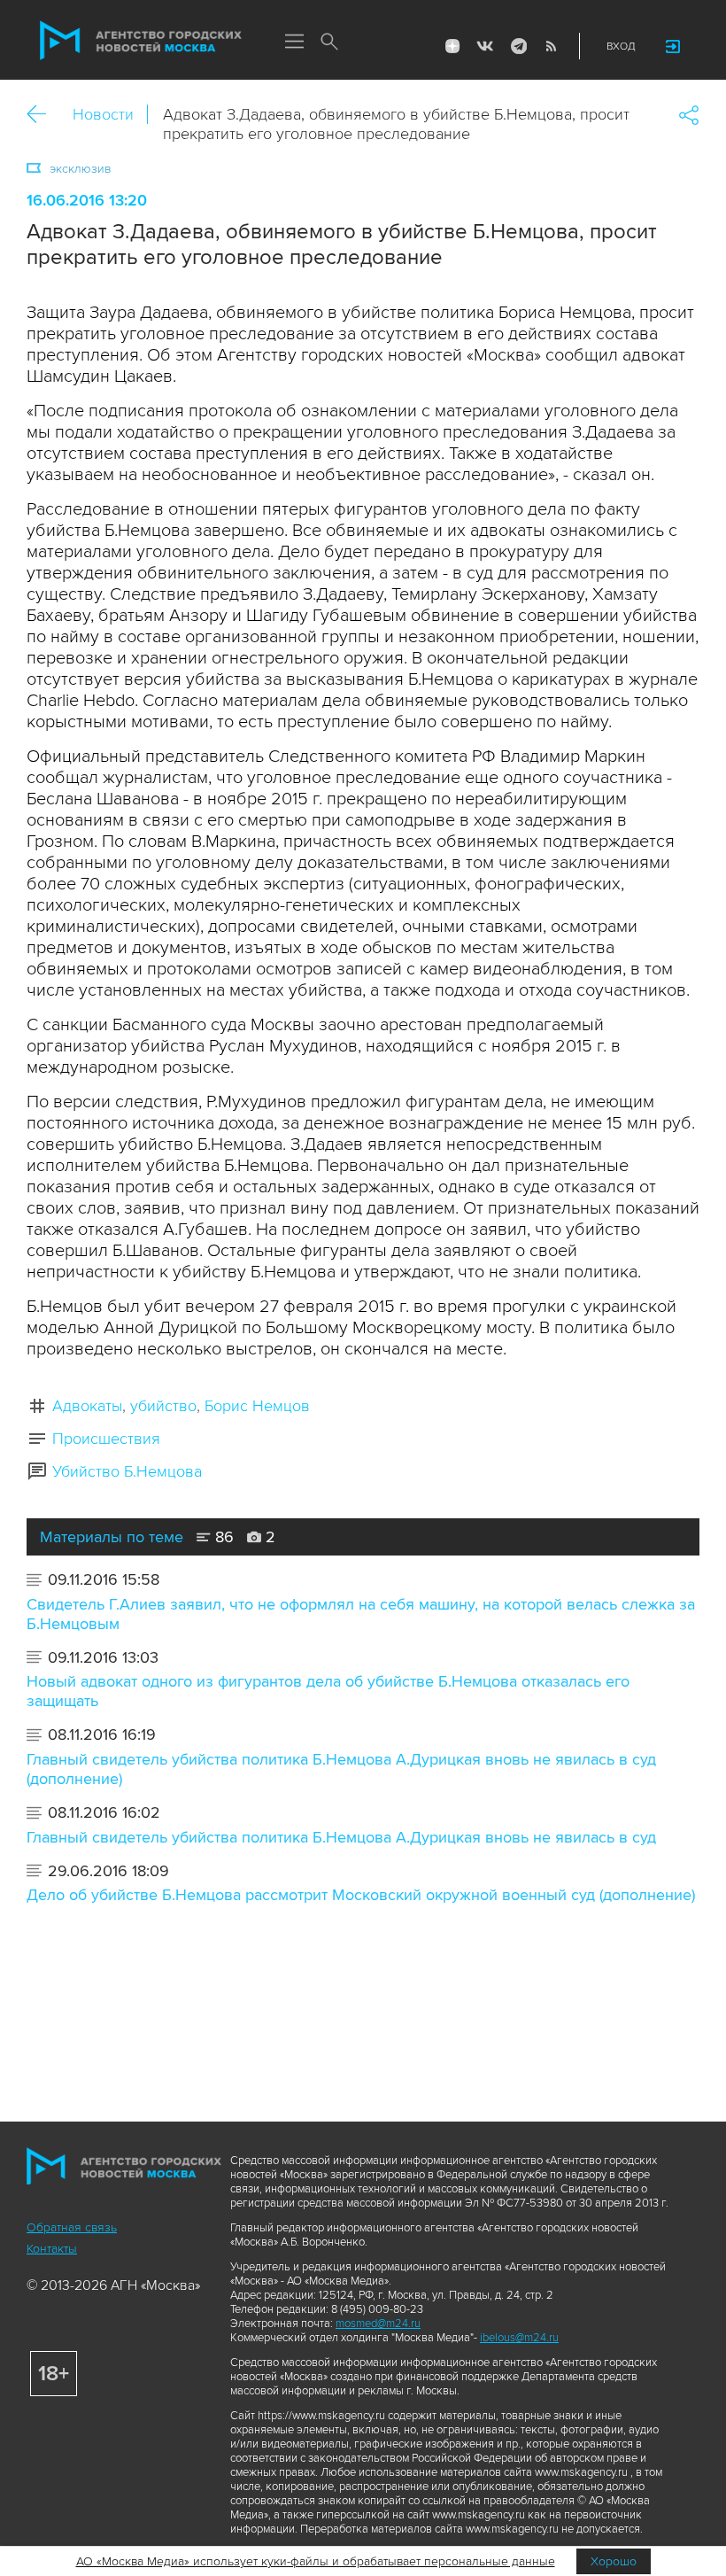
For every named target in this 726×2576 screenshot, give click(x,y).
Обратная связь (72, 2227)
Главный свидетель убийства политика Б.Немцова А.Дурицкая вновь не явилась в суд (341, 1837)
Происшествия (106, 1439)
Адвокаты (87, 1406)
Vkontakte (485, 46)
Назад (43, 115)
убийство (163, 1406)
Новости (103, 114)
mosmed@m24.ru (378, 2324)
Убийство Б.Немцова (127, 1471)
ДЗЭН (452, 46)
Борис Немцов (257, 1406)
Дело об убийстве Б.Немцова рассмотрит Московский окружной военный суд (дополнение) (361, 1895)
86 (222, 1537)
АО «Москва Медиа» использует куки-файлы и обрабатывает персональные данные (316, 2561)
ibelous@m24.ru (519, 2338)
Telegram (518, 46)
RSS (551, 46)
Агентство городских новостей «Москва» (141, 41)
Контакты (52, 2249)
